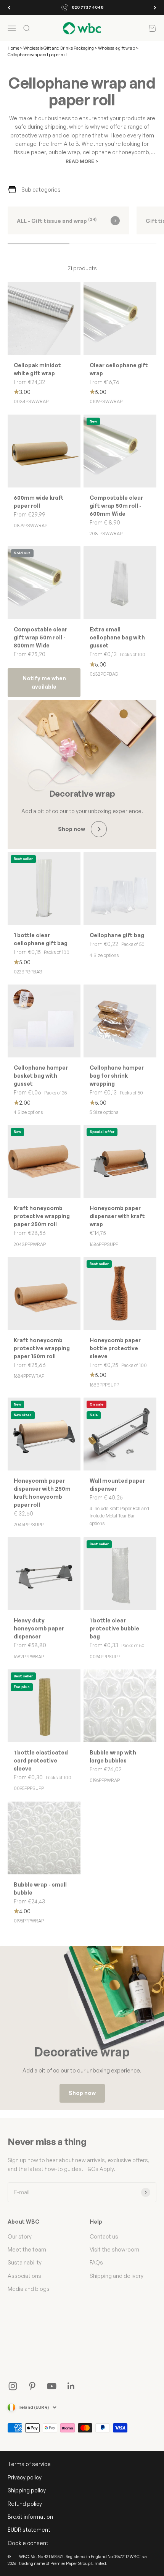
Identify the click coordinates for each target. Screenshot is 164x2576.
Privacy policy (25, 2477)
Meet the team (27, 2249)
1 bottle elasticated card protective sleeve (41, 1760)
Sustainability (25, 2262)
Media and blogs (29, 2289)
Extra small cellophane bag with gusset (117, 637)
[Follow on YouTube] (52, 2386)
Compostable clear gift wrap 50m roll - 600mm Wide (116, 506)
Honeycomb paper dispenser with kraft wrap (117, 1216)
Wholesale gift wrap (117, 48)
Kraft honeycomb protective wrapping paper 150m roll (42, 1348)
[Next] (155, 8)
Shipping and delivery (117, 2276)
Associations (24, 2276)
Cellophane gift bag (117, 935)
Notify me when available (44, 682)
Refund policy (25, 2504)
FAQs (96, 2262)
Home (13, 48)
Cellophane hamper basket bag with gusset (41, 1076)
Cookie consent (28, 2543)
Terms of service (29, 2464)
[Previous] (9, 8)
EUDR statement (29, 2530)
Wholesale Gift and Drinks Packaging (59, 48)
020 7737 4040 (88, 7)
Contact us (104, 2236)
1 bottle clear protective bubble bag (114, 1628)
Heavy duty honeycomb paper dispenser (39, 1628)
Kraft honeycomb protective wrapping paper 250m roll (42, 1216)
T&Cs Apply (99, 2169)
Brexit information (30, 2517)
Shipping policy (27, 2490)
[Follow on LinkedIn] (71, 2386)
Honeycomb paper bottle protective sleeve (115, 1348)
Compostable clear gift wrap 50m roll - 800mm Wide (40, 637)
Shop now (82, 2093)
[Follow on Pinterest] (32, 2386)
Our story (20, 2236)
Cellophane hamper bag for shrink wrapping (117, 1076)
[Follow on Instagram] (13, 2386)
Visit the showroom (114, 2249)
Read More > (82, 161)
